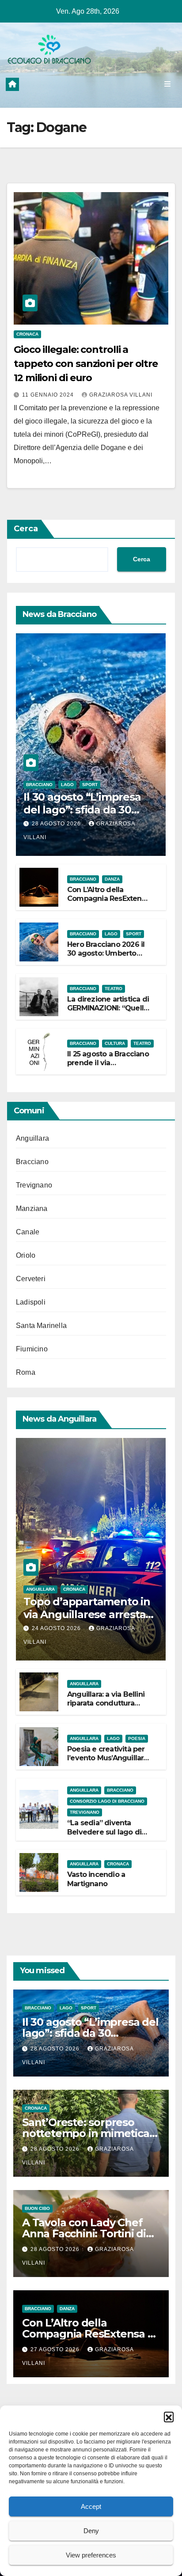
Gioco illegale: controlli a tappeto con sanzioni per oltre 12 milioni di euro (86, 364)
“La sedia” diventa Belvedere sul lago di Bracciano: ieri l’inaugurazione (104, 1836)
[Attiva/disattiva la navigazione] (168, 84)
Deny (91, 2531)
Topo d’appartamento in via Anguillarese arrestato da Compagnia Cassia (90, 1614)
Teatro (114, 989)
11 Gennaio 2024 (49, 395)
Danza (112, 879)
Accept (91, 2506)
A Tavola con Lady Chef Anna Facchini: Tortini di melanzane (84, 2234)
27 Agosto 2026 (56, 2349)
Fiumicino (32, 1349)
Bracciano (39, 785)
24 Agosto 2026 (57, 1628)
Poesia (137, 1738)
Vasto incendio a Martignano (96, 1879)
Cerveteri (31, 1279)
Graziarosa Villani (121, 395)
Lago (67, 785)
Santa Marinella (41, 1326)
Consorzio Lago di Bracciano (107, 1801)
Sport (90, 785)
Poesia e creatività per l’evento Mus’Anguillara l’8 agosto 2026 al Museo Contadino (107, 1763)
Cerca (26, 529)
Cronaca (27, 334)
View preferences (91, 2555)
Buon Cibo (37, 2208)
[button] (169, 2417)
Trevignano (34, 1185)
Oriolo (26, 1255)
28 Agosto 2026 (57, 824)
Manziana (32, 1209)
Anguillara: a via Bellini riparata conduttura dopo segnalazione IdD (108, 1704)
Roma (26, 1372)
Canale (28, 1232)
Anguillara (32, 1138)
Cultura (115, 1043)
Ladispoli (31, 1302)
